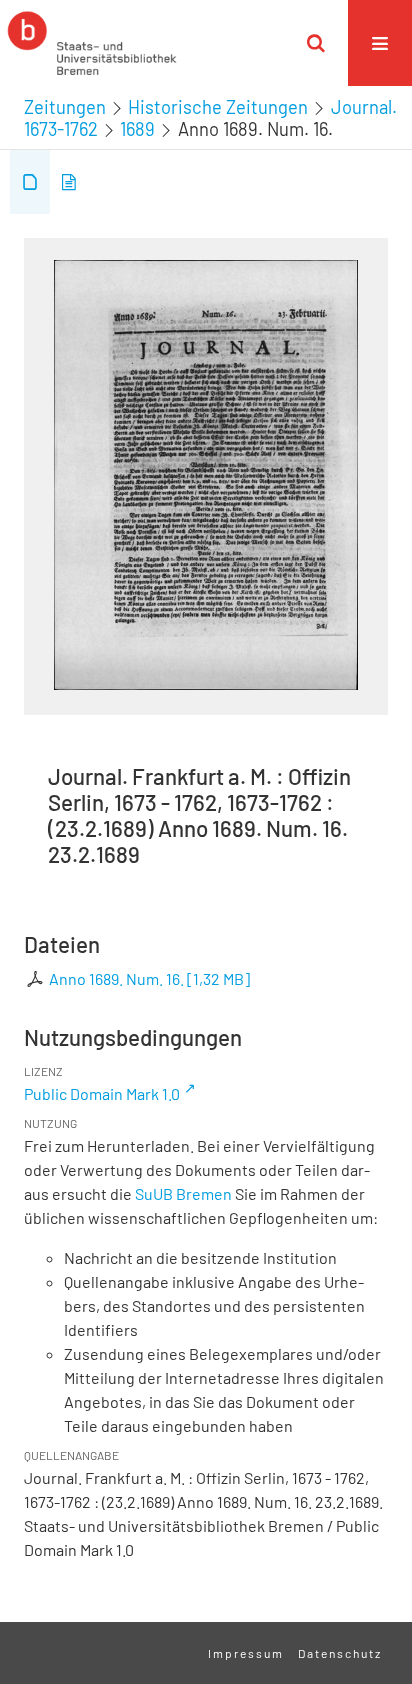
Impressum (246, 1653)
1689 (137, 129)
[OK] (316, 43)
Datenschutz (340, 1653)
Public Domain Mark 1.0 (102, 1093)
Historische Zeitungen (218, 107)
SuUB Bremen (183, 1193)
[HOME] (92, 43)
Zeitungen (65, 107)
